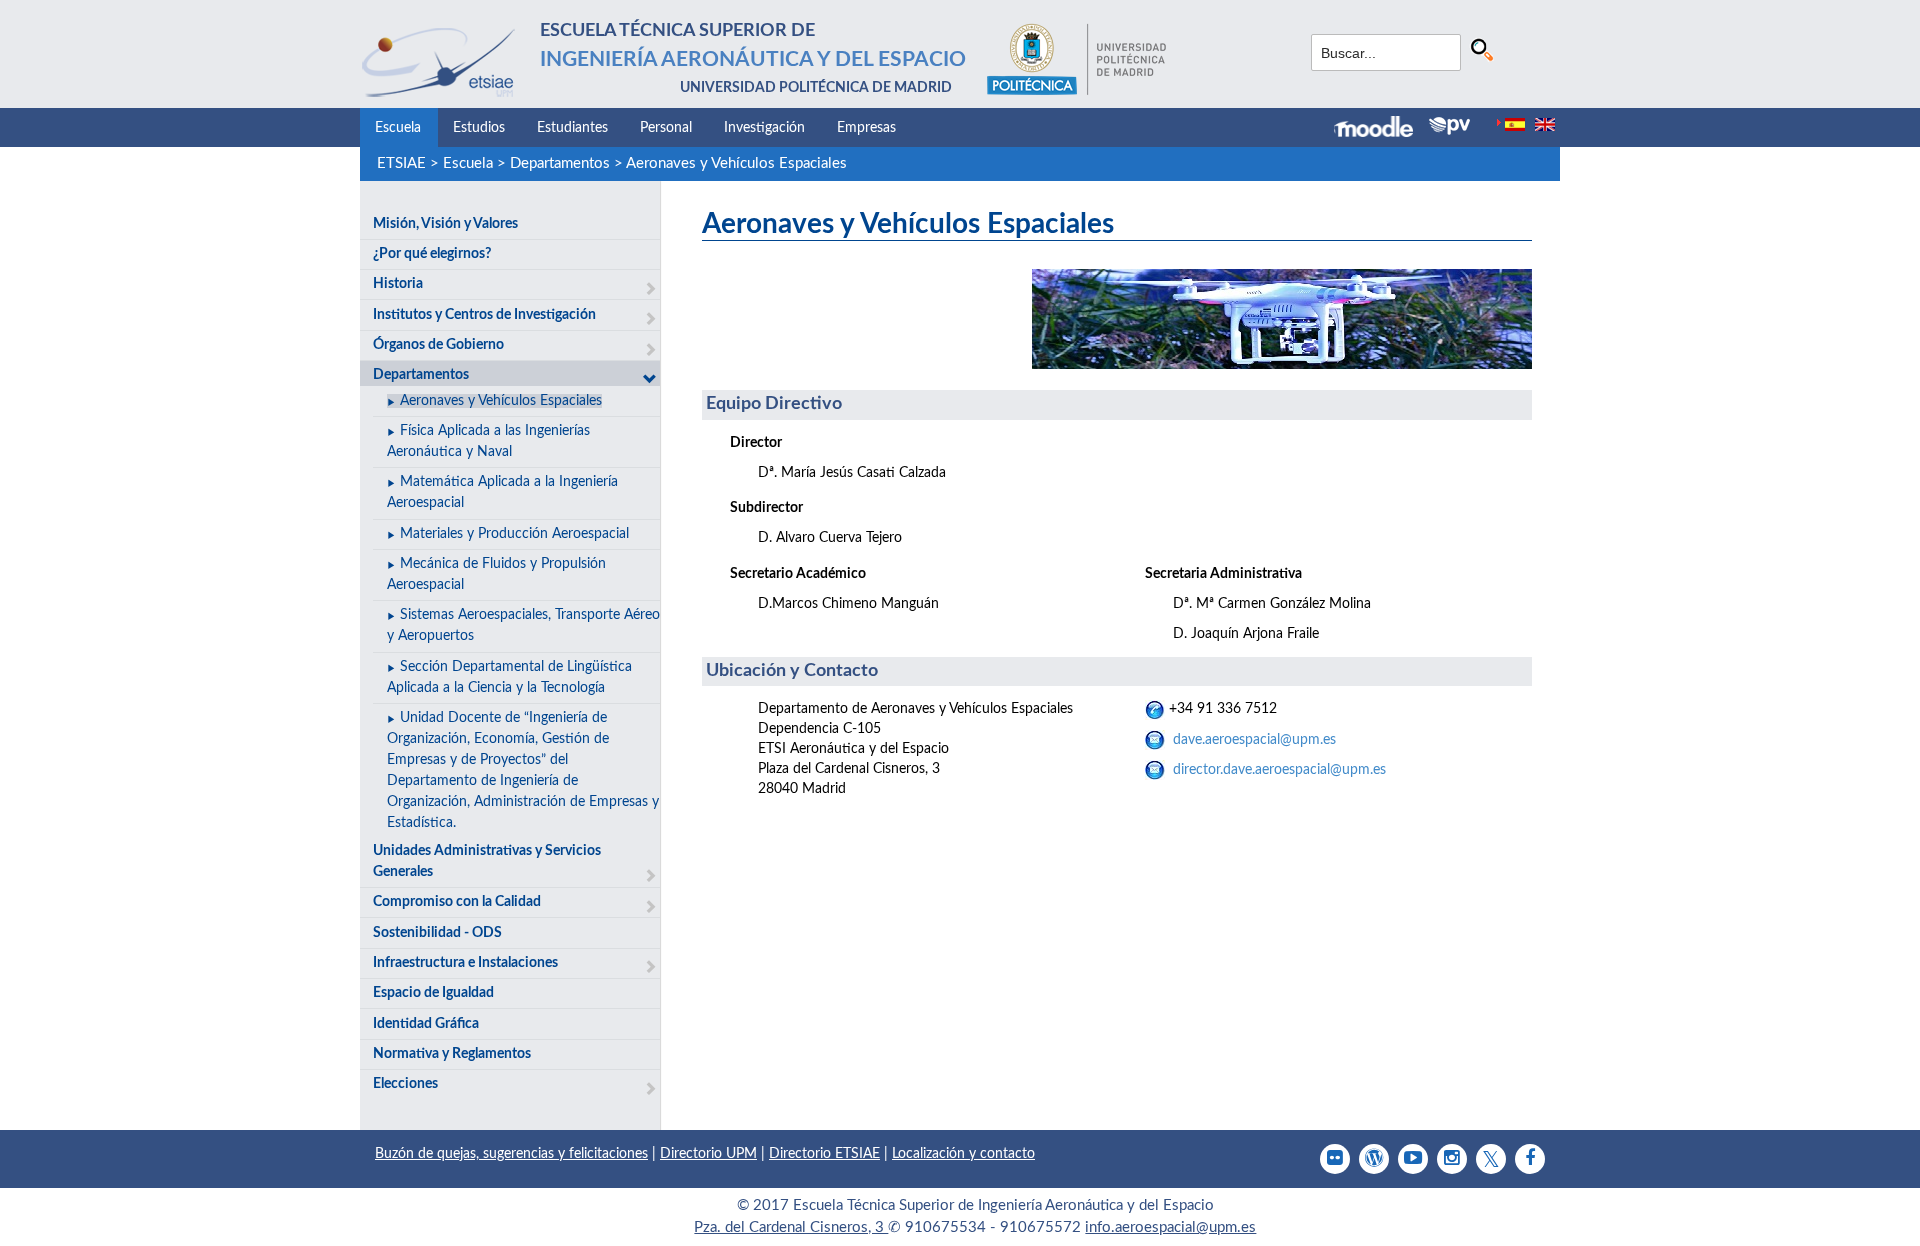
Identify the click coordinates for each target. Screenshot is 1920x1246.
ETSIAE (401, 163)
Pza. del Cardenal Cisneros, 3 (791, 1227)
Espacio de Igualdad (433, 993)
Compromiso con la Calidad (457, 902)
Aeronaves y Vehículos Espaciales (736, 163)
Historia (398, 284)
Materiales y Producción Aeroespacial (514, 534)
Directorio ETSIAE (824, 1154)
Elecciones (405, 1084)
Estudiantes (572, 128)
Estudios (479, 128)
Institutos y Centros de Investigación (484, 315)
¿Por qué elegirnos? (432, 254)
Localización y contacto (963, 1154)
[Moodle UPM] (1381, 129)
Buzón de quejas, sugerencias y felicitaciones (511, 1154)
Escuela (398, 128)
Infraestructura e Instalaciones (465, 963)
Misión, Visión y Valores (445, 224)
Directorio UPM (708, 1154)
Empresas (866, 128)
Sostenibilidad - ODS (437, 933)
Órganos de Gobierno (438, 345)
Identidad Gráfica (426, 1024)
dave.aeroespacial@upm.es (1254, 740)
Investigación (764, 128)
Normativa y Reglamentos (452, 1054)
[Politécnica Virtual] (1449, 126)
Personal (666, 128)
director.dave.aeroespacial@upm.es (1279, 770)
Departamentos (560, 163)
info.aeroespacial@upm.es (1170, 1227)
